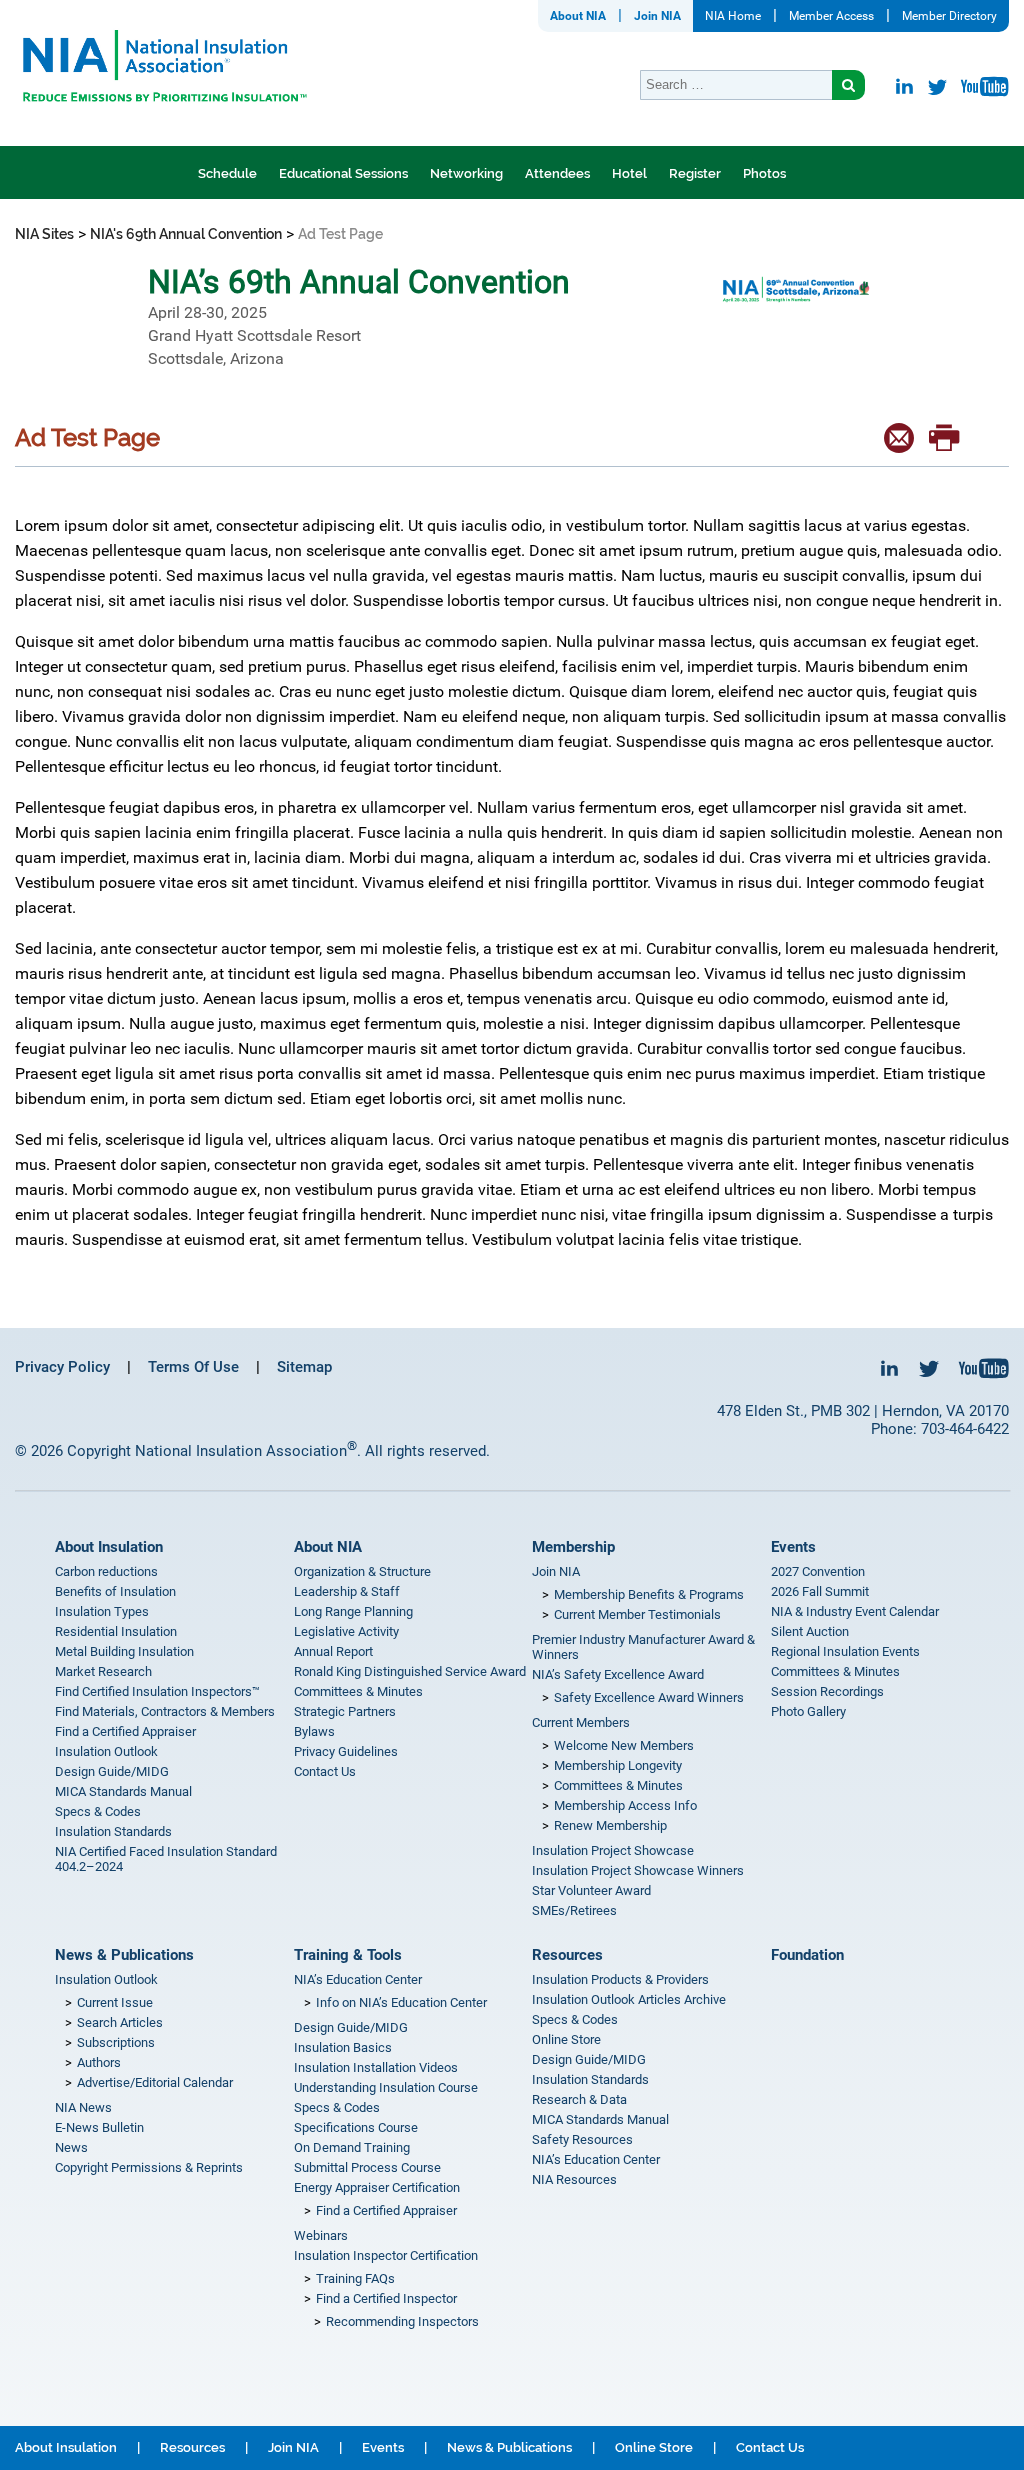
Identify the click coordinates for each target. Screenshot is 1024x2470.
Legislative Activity (346, 1631)
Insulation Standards (113, 1831)
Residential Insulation (116, 1631)
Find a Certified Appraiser (125, 1731)
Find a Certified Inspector (386, 2298)
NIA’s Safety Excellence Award (618, 1674)
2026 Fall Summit (820, 1591)
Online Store (566, 2039)
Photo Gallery (808, 1711)
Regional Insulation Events (845, 1651)
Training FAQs (355, 2278)
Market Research (103, 1671)
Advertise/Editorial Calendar (155, 2082)
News (71, 2147)
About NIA (578, 16)
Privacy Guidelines (346, 1751)
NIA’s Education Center (358, 1979)
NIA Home (733, 16)
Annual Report (333, 1651)
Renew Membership (610, 1825)
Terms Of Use (193, 1367)
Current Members (581, 1722)
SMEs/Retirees (574, 1910)
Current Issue (115, 2002)
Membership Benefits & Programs (649, 1594)
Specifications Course (356, 2127)
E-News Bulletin (99, 2127)
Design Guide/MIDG (112, 1771)
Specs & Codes (98, 1811)
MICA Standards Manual (123, 1791)
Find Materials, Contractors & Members (165, 1711)
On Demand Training (352, 2147)
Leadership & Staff (347, 1591)
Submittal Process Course (367, 2167)
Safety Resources (582, 2139)
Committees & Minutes (358, 1691)
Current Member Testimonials (637, 1614)
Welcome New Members (624, 1745)
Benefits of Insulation (115, 1591)
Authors (99, 2062)
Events (793, 1547)
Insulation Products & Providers (620, 1979)
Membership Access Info (625, 1805)
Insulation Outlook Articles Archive (629, 1999)
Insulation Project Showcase (613, 1850)
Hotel (629, 173)
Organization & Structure (362, 1571)
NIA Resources (574, 2179)
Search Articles (120, 2022)
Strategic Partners (345, 1711)
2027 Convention (818, 1571)
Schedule (227, 173)
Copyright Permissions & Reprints (149, 2167)
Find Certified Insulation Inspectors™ (157, 1691)
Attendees (557, 173)
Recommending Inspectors (402, 2321)
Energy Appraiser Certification (377, 2187)
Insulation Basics (343, 2047)
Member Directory (949, 16)
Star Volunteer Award (591, 1890)
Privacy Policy (62, 1367)
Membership (573, 1547)
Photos (764, 173)
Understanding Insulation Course (386, 2087)
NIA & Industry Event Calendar (855, 1611)
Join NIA (657, 16)
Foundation (807, 1955)
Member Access (831, 16)
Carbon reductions (106, 1571)
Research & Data (579, 2099)
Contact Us (325, 1771)
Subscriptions (116, 2042)
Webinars (321, 2235)
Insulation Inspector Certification (386, 2255)
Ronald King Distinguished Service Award (410, 1671)
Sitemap (304, 1367)
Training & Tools (348, 1955)
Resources (567, 1955)
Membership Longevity (618, 1765)
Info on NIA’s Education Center (401, 2002)
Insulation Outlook (106, 1751)
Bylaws (314, 1731)
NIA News (83, 2107)
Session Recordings (827, 1691)
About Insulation (109, 1547)
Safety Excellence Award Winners (649, 1697)
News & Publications (124, 1955)
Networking (466, 173)
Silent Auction (810, 1631)
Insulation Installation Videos (376, 2067)
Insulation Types (102, 1611)
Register (695, 173)
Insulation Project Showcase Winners (638, 1870)
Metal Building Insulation (124, 1651)
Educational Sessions (343, 173)
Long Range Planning (353, 1611)
